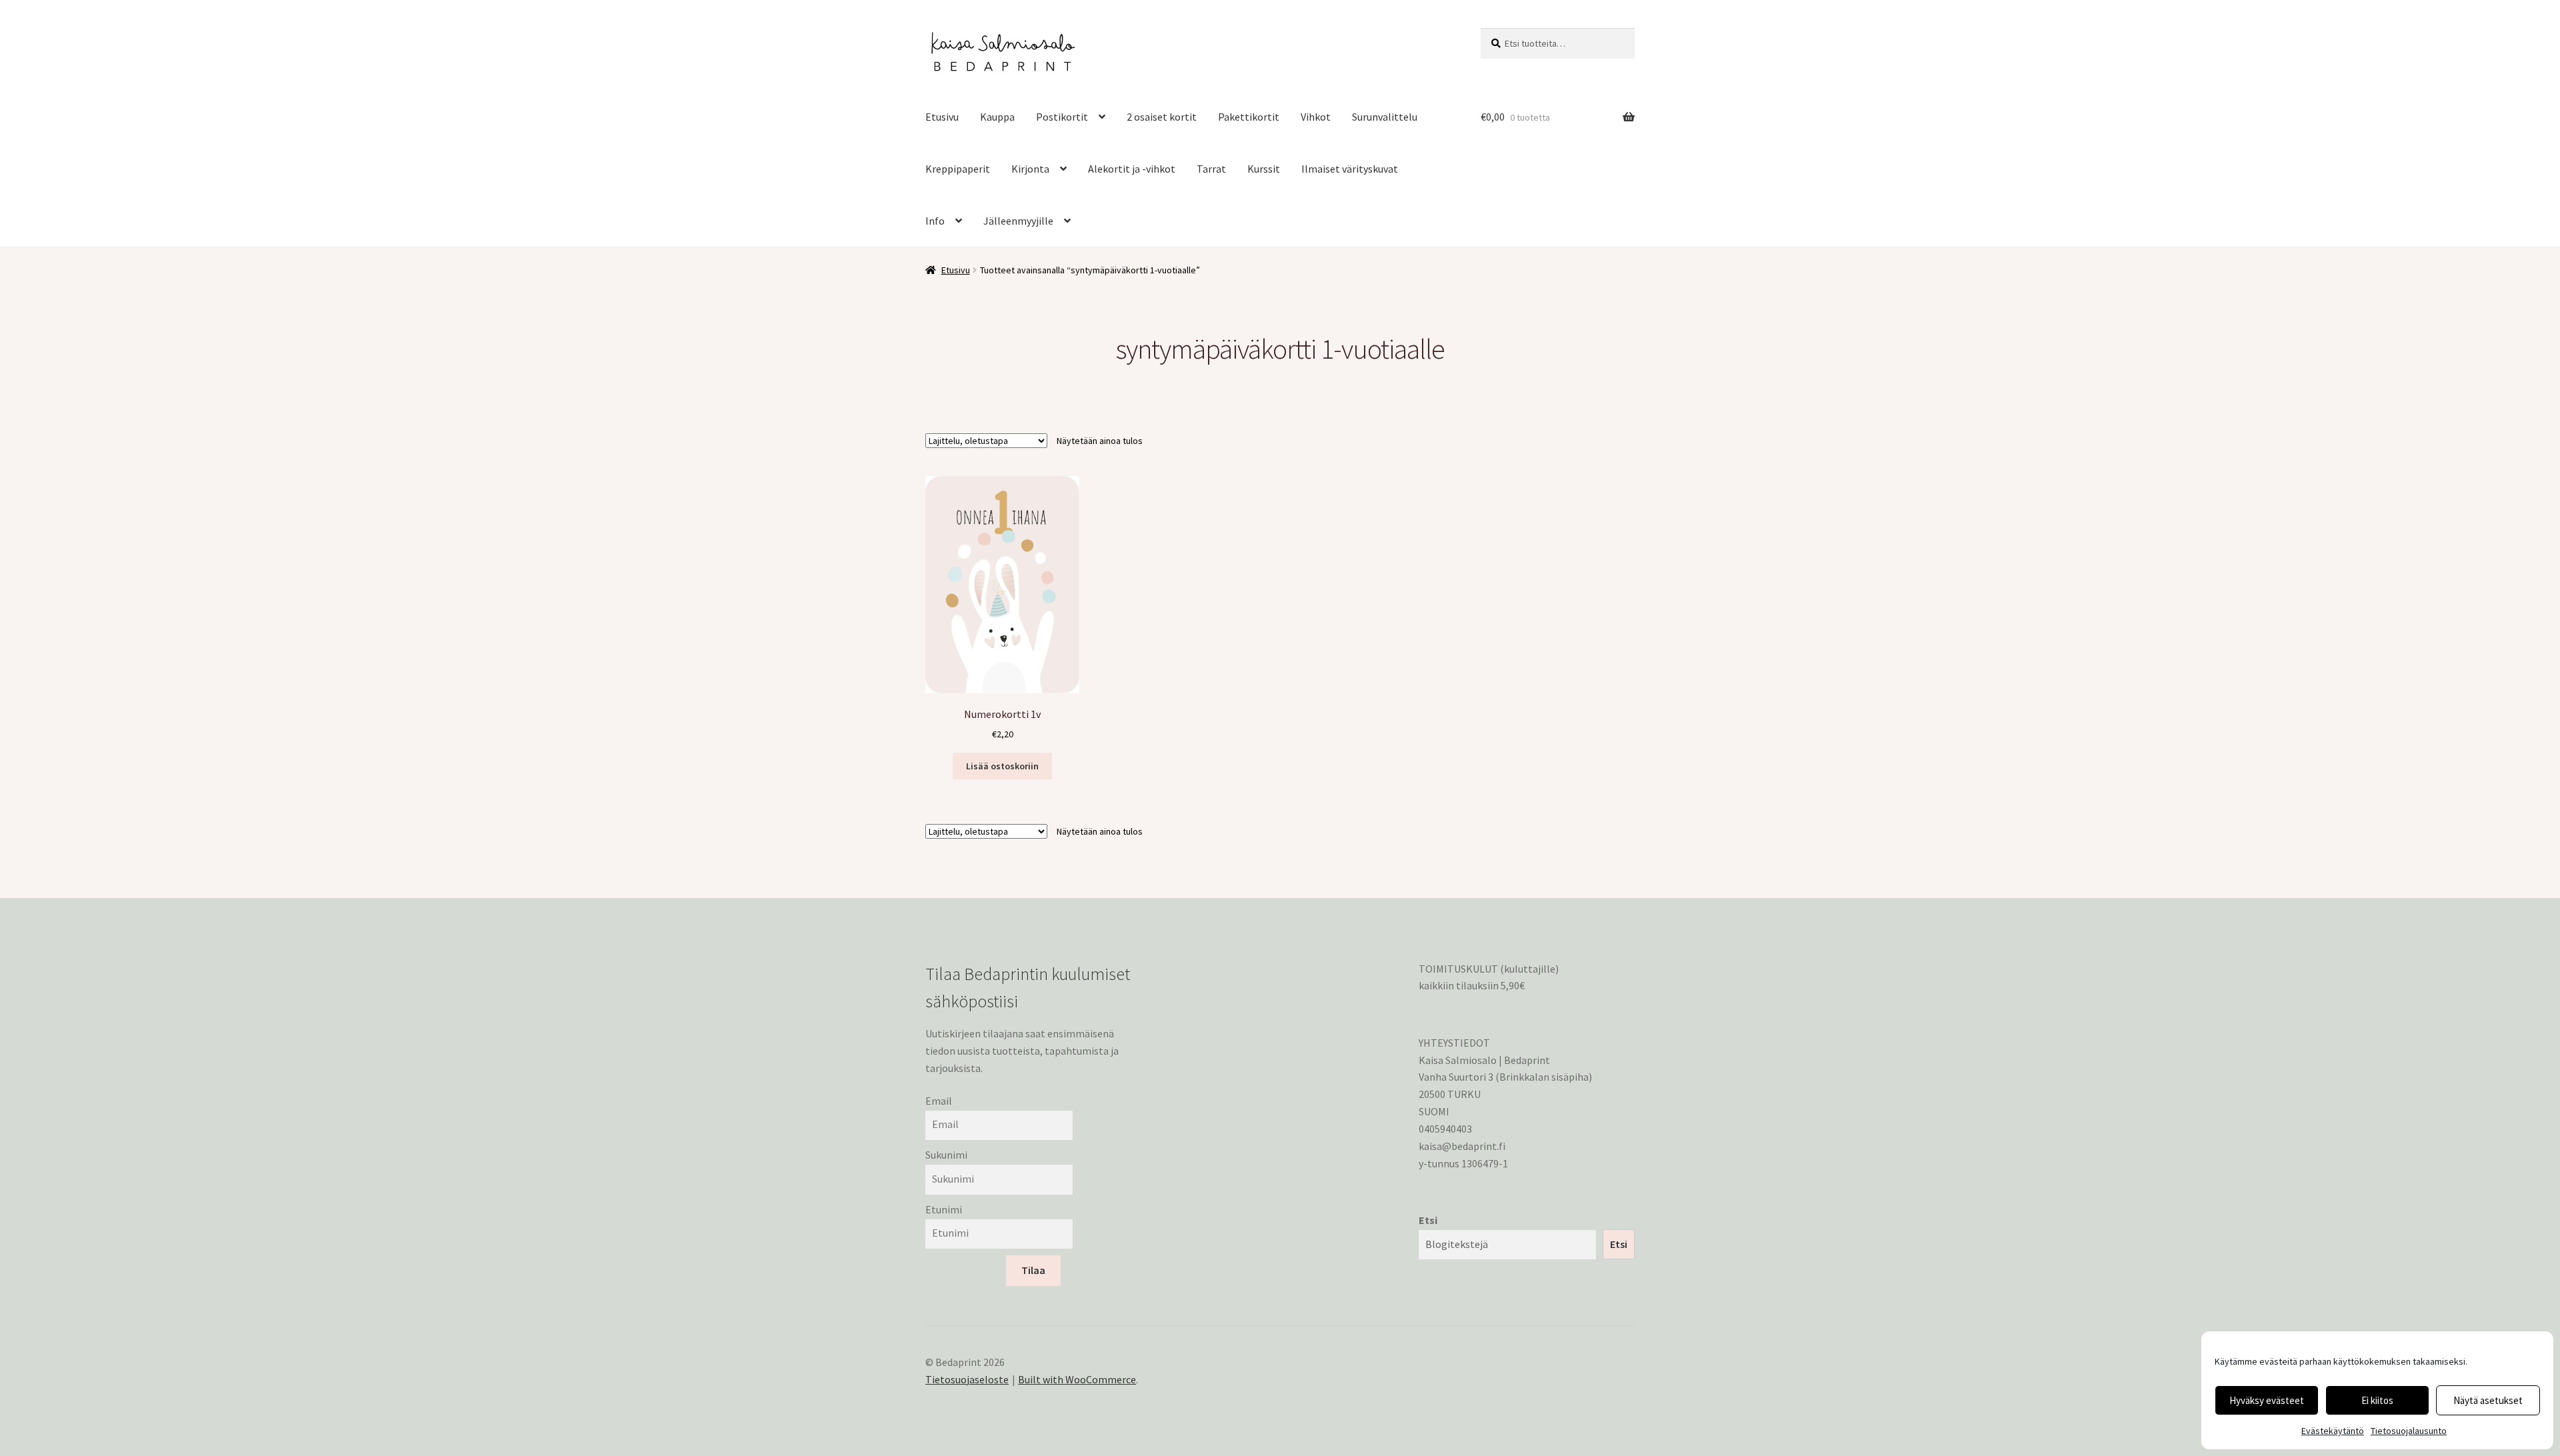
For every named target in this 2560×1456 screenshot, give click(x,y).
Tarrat (1211, 169)
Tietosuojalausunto (2409, 1431)
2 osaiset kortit (1162, 117)
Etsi (1428, 1220)
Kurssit (1264, 169)
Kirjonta (1030, 169)
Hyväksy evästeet (2267, 1400)
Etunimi (944, 1209)
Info (935, 221)
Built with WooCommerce (1077, 1379)
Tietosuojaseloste (967, 1379)
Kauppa (997, 117)
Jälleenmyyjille (1018, 221)
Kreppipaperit (958, 169)
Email (939, 1101)
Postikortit (1062, 117)
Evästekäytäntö (2333, 1431)
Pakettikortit (1249, 117)
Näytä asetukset (2488, 1400)
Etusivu (942, 117)
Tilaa (1033, 1270)
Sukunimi (946, 1155)
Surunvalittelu (1385, 117)
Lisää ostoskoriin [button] (1002, 766)
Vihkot (1316, 117)
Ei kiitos (2377, 1400)
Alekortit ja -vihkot (1132, 169)
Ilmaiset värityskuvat (1350, 169)
